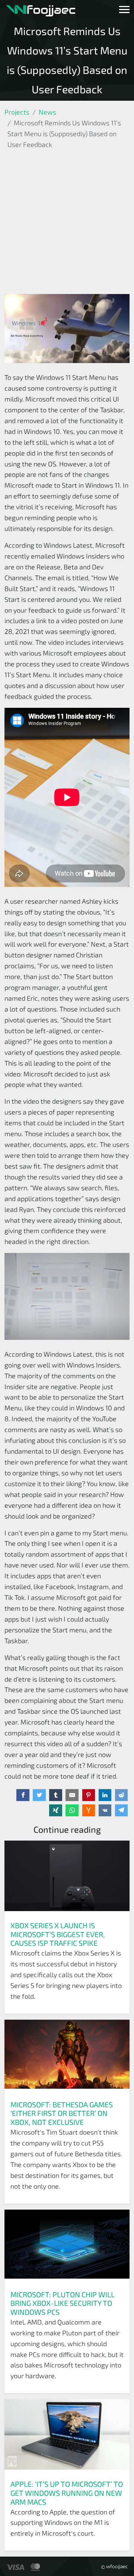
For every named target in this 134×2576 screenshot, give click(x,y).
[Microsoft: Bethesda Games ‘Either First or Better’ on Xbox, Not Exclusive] (67, 2057)
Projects (17, 112)
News (47, 112)
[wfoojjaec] (41, 10)
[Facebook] (23, 1795)
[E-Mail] (72, 1795)
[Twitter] (39, 1795)
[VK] (105, 1810)
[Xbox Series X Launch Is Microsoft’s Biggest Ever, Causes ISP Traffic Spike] (67, 1878)
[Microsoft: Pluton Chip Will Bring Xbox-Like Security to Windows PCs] (67, 2247)
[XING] (56, 1810)
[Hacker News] (89, 1810)
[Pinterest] (89, 1795)
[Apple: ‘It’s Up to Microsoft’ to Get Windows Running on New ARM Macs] (67, 2436)
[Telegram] (122, 1810)
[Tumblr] (56, 1795)
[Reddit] (122, 1795)
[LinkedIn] (105, 1795)
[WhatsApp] (72, 1810)
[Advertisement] (67, 223)
